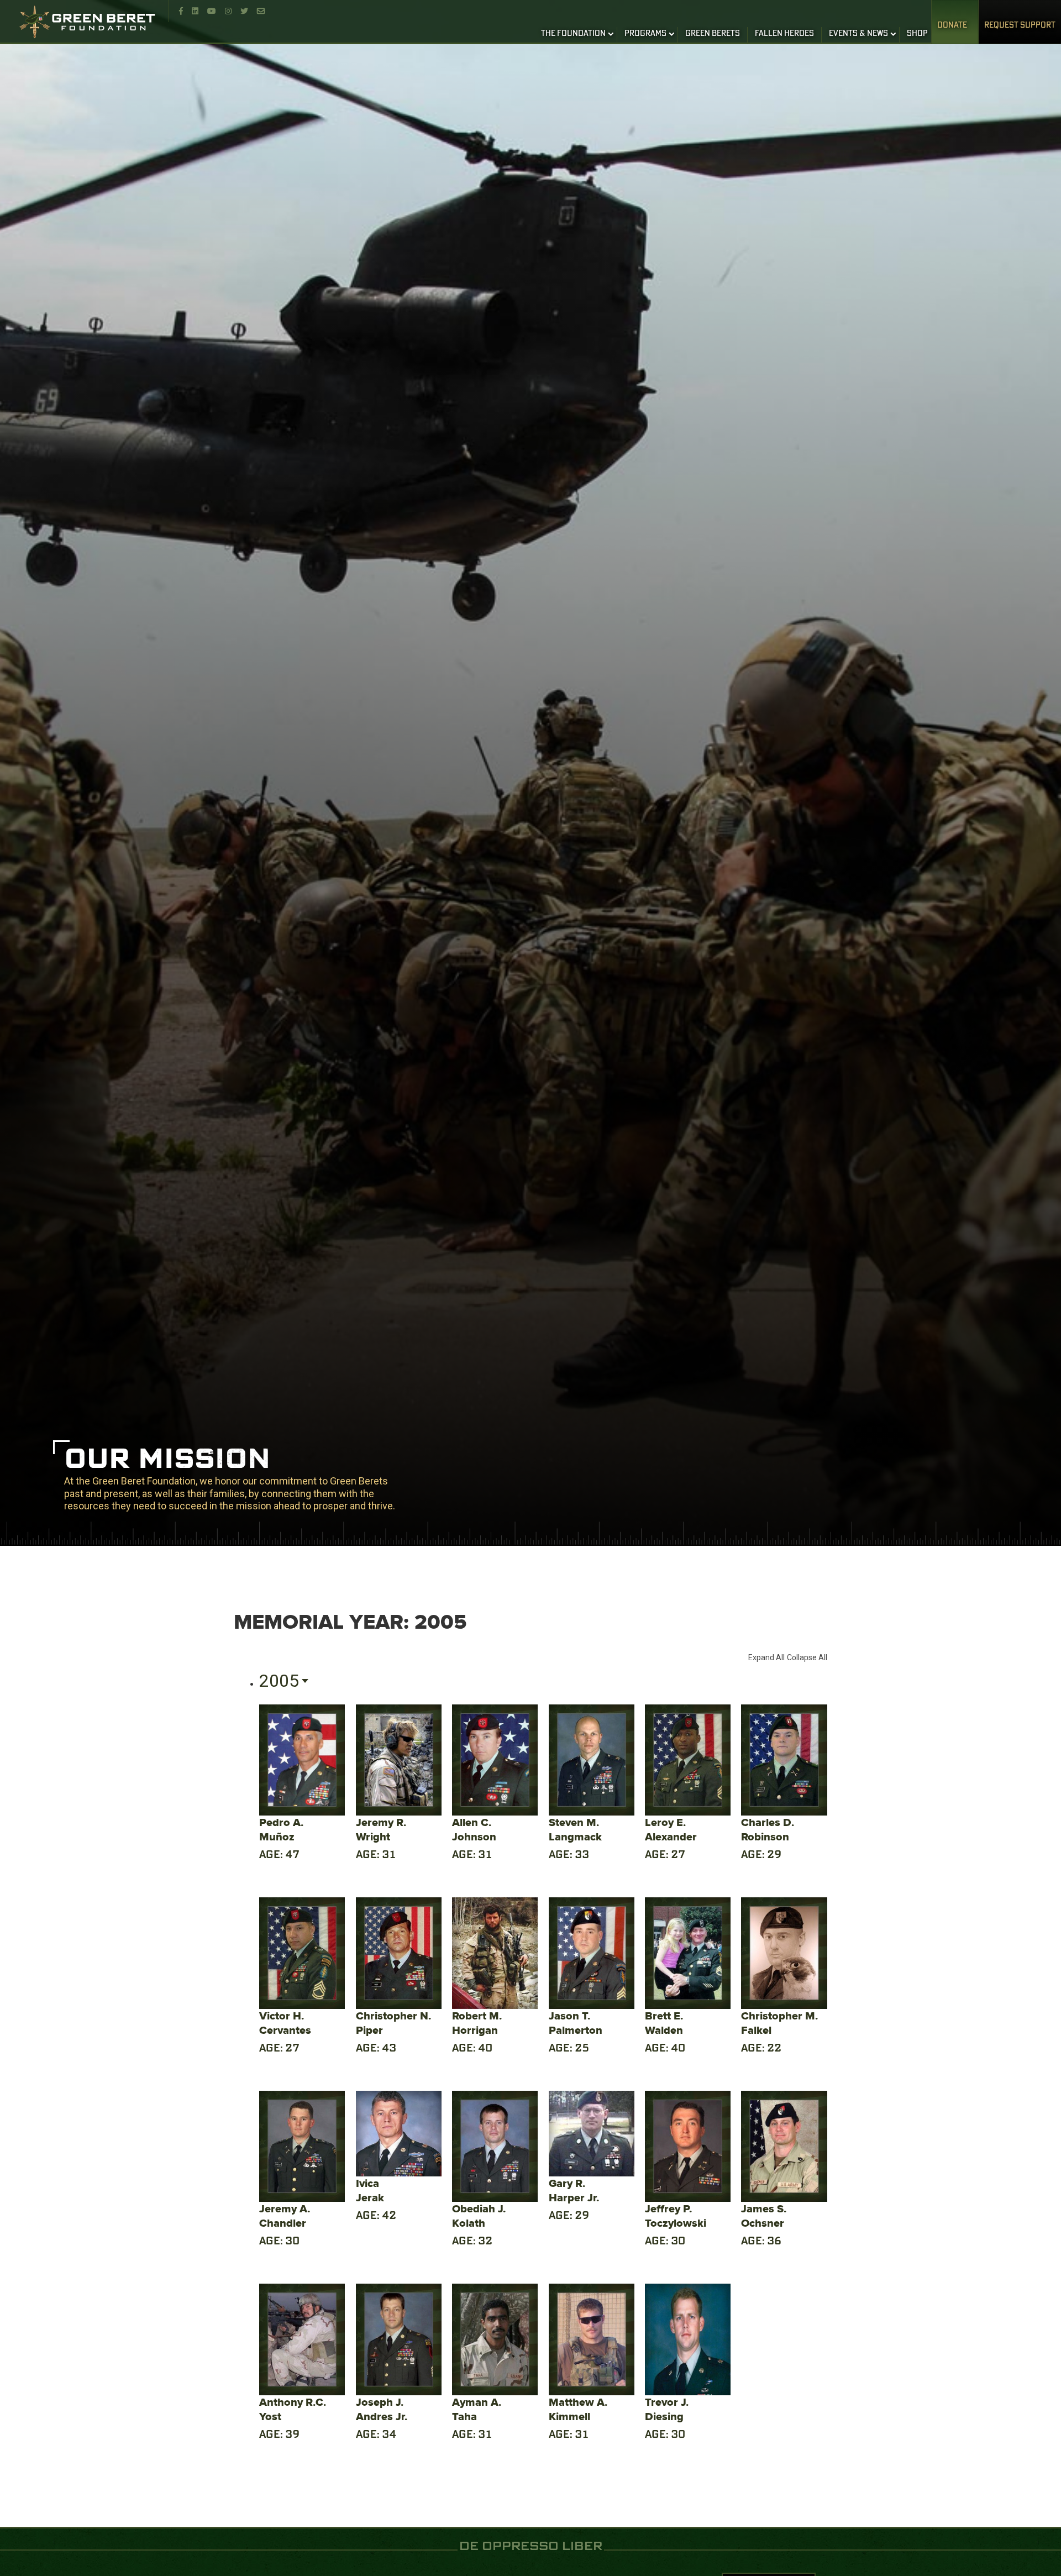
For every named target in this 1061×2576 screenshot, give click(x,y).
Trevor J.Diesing (667, 2409)
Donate (952, 25)
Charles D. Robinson (768, 1830)
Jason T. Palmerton (576, 2023)
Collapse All (807, 1657)
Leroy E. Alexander (671, 1830)
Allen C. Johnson (474, 1830)
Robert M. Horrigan (477, 2023)
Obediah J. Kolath (479, 2216)
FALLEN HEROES (784, 34)
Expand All (766, 1657)
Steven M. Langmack (575, 1830)
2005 (279, 1681)
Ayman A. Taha (477, 2409)
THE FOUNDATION (573, 34)
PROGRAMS (645, 34)
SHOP (917, 34)
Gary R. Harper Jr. (574, 2191)
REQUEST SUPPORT (1020, 25)
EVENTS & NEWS (858, 34)
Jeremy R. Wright (381, 1830)
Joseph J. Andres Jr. (382, 2409)
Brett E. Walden (664, 2023)
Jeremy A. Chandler (285, 2216)
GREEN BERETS (713, 34)
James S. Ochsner (764, 2216)
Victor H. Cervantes (285, 2023)
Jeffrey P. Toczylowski (676, 2216)
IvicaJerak (370, 2191)
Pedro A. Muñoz (281, 1830)
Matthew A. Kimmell (578, 2409)
